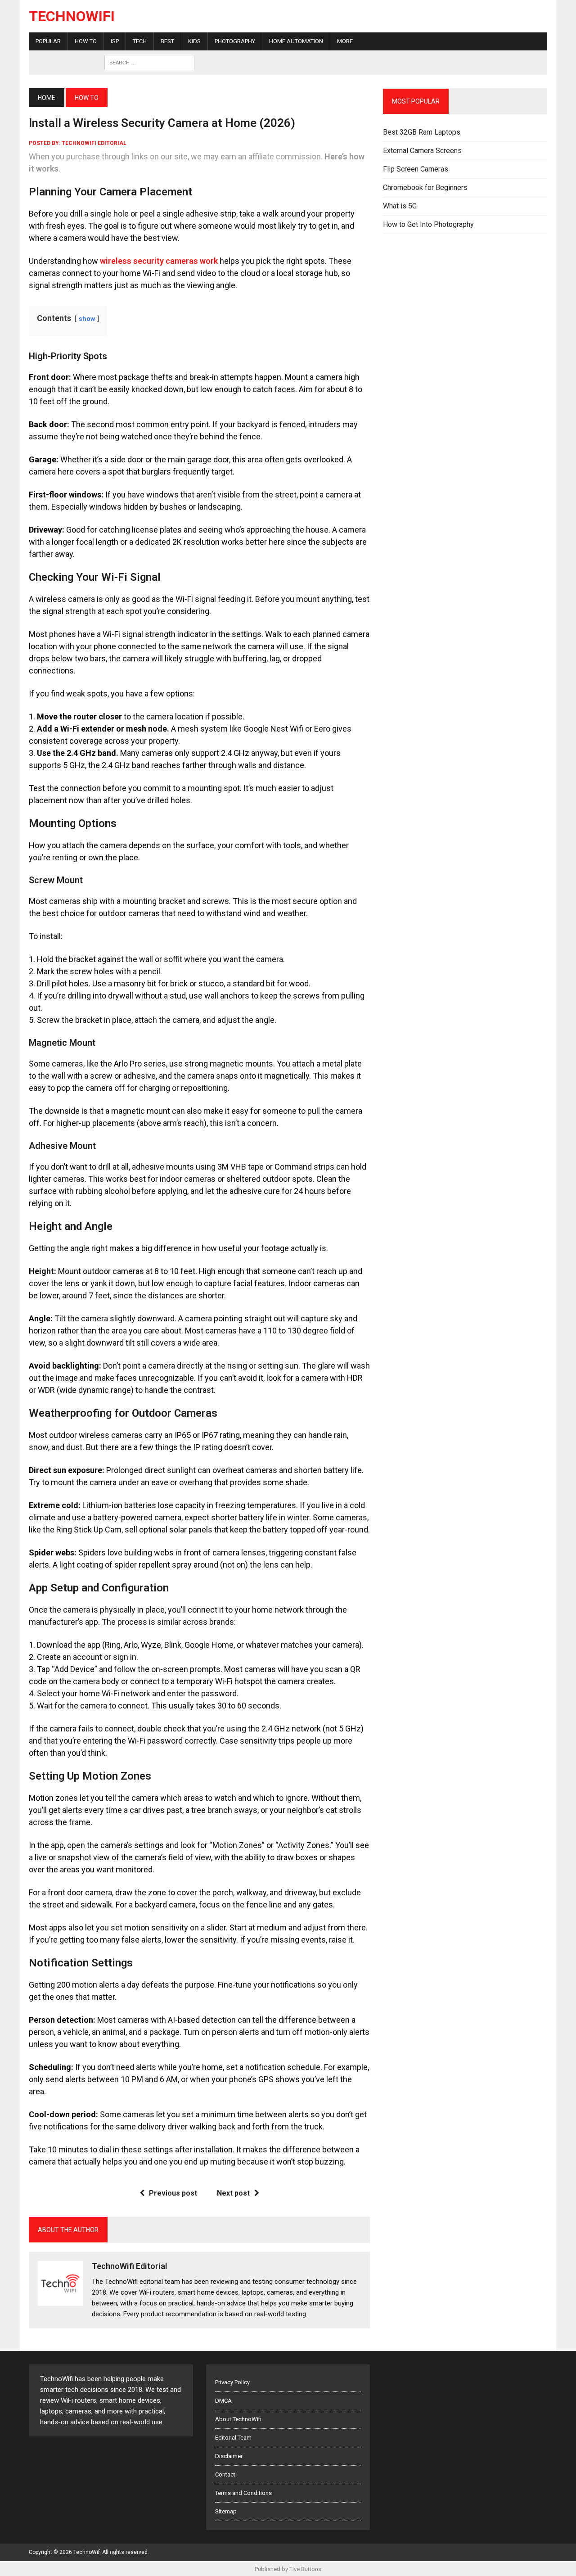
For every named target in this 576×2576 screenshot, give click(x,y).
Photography (235, 41)
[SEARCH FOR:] (149, 62)
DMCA (223, 2401)
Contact (225, 2474)
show (87, 319)
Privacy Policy (232, 2382)
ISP (115, 41)
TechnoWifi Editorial (94, 143)
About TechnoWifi (238, 2419)
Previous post (173, 2193)
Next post (233, 2193)
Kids (194, 41)
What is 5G (400, 206)
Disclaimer (229, 2456)
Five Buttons (305, 2569)
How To (86, 41)
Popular (48, 41)
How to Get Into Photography (428, 224)
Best (167, 41)
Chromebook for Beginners (425, 188)
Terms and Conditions (243, 2493)
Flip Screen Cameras (416, 169)
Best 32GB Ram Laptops (422, 132)
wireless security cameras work (159, 261)
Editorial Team (233, 2438)
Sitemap (226, 2511)
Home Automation (296, 41)
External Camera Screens (422, 151)
